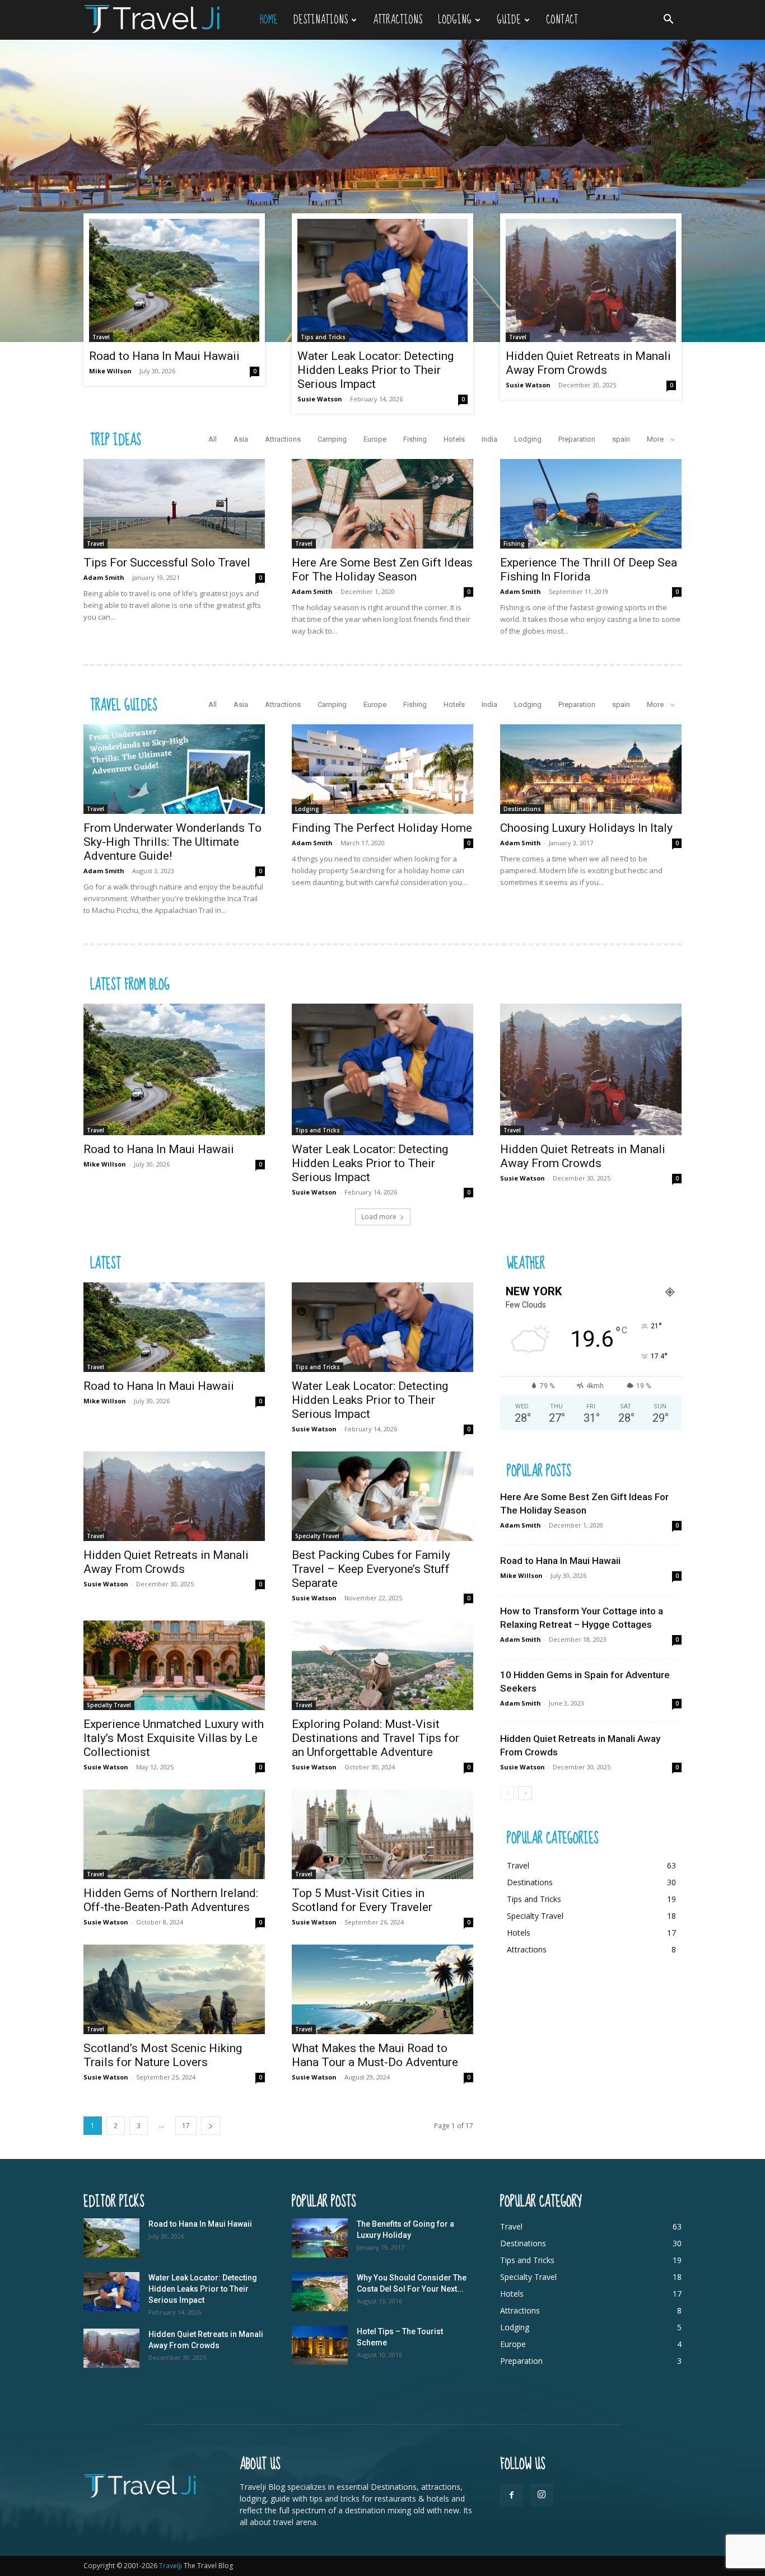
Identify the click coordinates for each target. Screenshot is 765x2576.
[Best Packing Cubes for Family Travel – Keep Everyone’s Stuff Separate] (382, 1496)
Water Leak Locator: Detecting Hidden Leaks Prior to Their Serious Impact (375, 370)
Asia (241, 439)
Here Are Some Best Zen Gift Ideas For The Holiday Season (382, 570)
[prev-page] (507, 1793)
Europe (375, 439)
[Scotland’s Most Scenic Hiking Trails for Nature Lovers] (174, 1989)
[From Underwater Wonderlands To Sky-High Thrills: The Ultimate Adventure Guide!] (174, 769)
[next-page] (211, 2126)
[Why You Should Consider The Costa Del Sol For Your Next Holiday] (320, 2292)
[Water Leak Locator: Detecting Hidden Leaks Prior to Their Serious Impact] (382, 280)
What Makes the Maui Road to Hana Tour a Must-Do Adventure (375, 2055)
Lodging (455, 20)
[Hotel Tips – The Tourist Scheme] (320, 2345)
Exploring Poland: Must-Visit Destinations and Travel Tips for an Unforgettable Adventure (375, 1738)
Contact (562, 20)
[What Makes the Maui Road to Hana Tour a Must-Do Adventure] (382, 1989)
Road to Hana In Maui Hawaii (164, 356)
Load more (379, 1217)
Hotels (454, 439)
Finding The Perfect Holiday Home (382, 828)
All (213, 439)
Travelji (171, 2566)
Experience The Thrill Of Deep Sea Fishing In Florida (589, 570)
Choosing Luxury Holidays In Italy (586, 828)
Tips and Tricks (323, 337)
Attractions (398, 20)
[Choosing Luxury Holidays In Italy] (591, 769)
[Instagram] (542, 2495)
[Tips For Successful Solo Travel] (174, 504)
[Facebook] (511, 2495)
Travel (101, 337)
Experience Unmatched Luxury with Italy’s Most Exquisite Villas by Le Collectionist (174, 1738)
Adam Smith (104, 577)
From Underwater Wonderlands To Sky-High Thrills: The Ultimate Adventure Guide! (172, 842)
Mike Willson (110, 371)
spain (621, 439)
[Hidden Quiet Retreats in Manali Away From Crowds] (591, 280)
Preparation (577, 439)
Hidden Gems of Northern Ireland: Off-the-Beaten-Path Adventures (171, 1900)
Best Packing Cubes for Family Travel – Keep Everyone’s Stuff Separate (371, 1569)
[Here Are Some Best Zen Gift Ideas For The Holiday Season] (382, 504)
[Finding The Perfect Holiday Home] (382, 769)
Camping (332, 439)
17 (186, 2126)
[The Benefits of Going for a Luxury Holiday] (320, 2238)
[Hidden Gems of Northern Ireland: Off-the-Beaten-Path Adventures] (174, 1834)
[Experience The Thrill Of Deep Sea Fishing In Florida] (591, 504)
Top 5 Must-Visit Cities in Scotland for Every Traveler (362, 1900)
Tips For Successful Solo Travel (167, 563)
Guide (509, 20)
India (489, 439)
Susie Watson (320, 399)
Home (269, 20)
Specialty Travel (317, 1536)
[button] (668, 20)
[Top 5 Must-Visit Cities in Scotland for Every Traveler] (382, 1834)
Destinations (321, 20)
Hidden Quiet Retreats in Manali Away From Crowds (588, 363)
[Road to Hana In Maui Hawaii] (174, 280)
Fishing (415, 439)
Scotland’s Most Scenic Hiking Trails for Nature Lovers (163, 2055)
